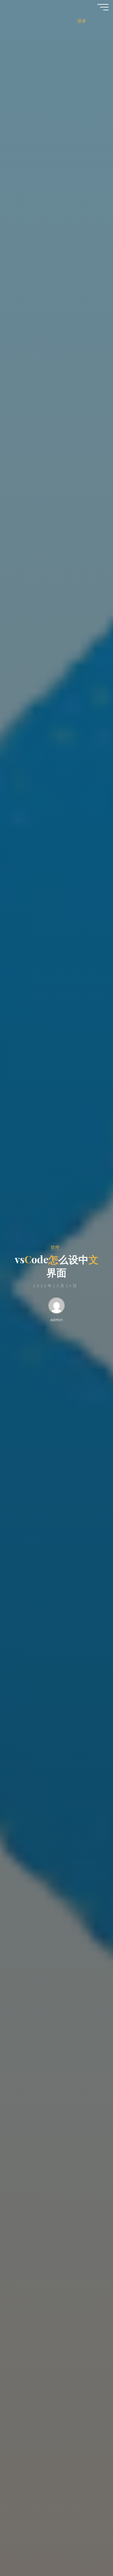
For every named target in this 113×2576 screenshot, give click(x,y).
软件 (55, 1247)
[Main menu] (103, 7)
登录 (82, 21)
